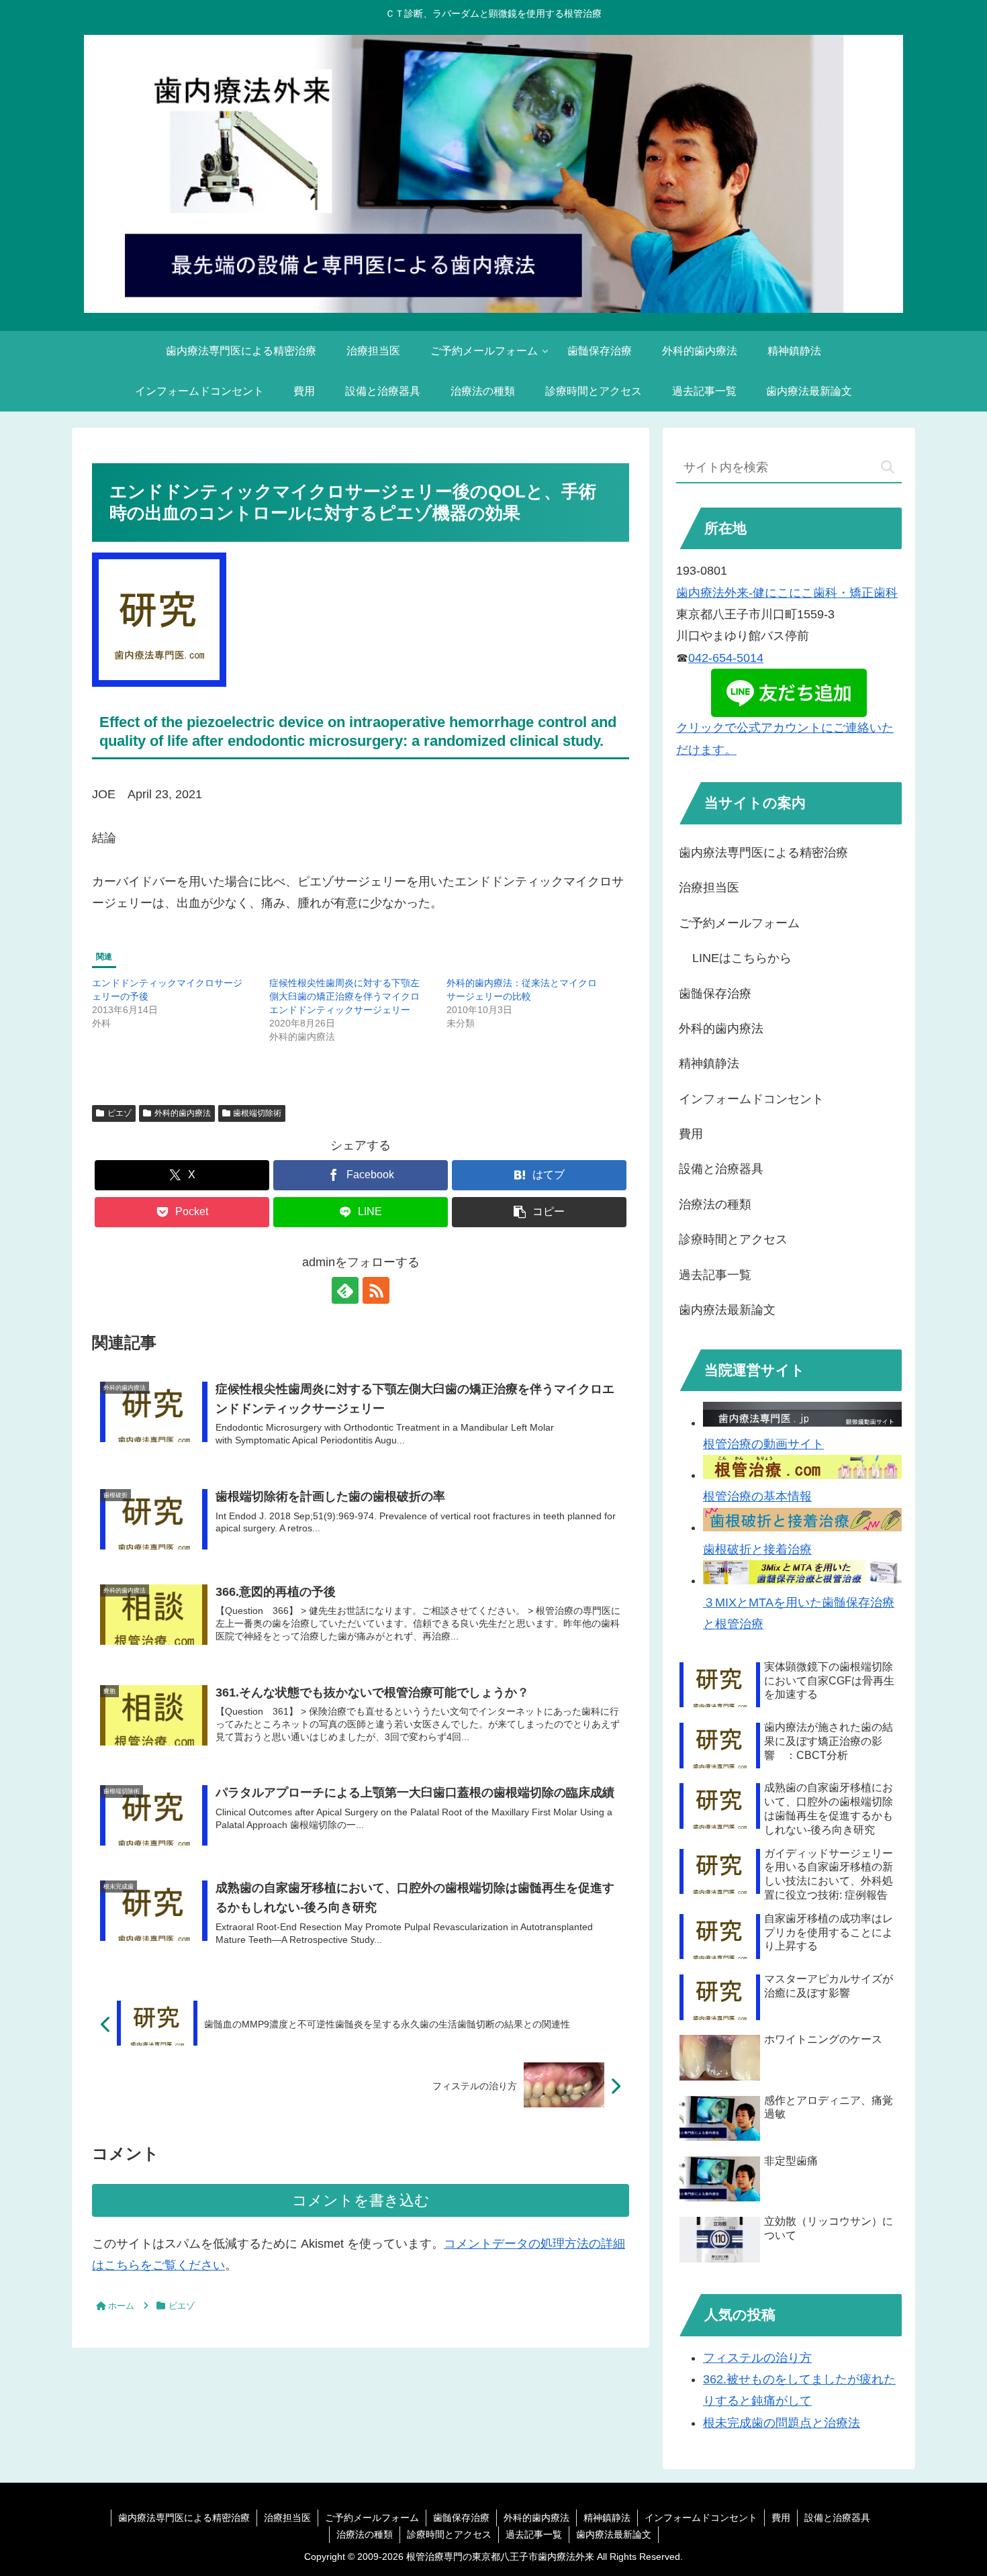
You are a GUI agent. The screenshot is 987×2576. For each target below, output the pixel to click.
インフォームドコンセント (751, 1099)
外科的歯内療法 (183, 1113)
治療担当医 (709, 888)
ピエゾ (120, 1113)
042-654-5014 (726, 658)
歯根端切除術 (257, 1113)
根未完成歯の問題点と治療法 (782, 2423)
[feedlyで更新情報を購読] (345, 1290)
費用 (691, 1134)
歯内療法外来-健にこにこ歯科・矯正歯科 (787, 593)
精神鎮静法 (709, 1063)
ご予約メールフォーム (739, 923)
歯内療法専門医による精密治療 (763, 853)
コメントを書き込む (361, 2200)
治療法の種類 (715, 1204)
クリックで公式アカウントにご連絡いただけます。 (785, 738)
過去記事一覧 (715, 1275)
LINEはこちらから (742, 958)
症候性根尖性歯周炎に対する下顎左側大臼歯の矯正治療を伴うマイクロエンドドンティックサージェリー (344, 996)
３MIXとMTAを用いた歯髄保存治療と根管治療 (799, 1613)
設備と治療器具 (721, 1169)
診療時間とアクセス (733, 1239)
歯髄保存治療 (715, 994)
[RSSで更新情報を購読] (376, 1290)
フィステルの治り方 (757, 2358)
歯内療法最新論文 (727, 1310)
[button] (539, 1212)
